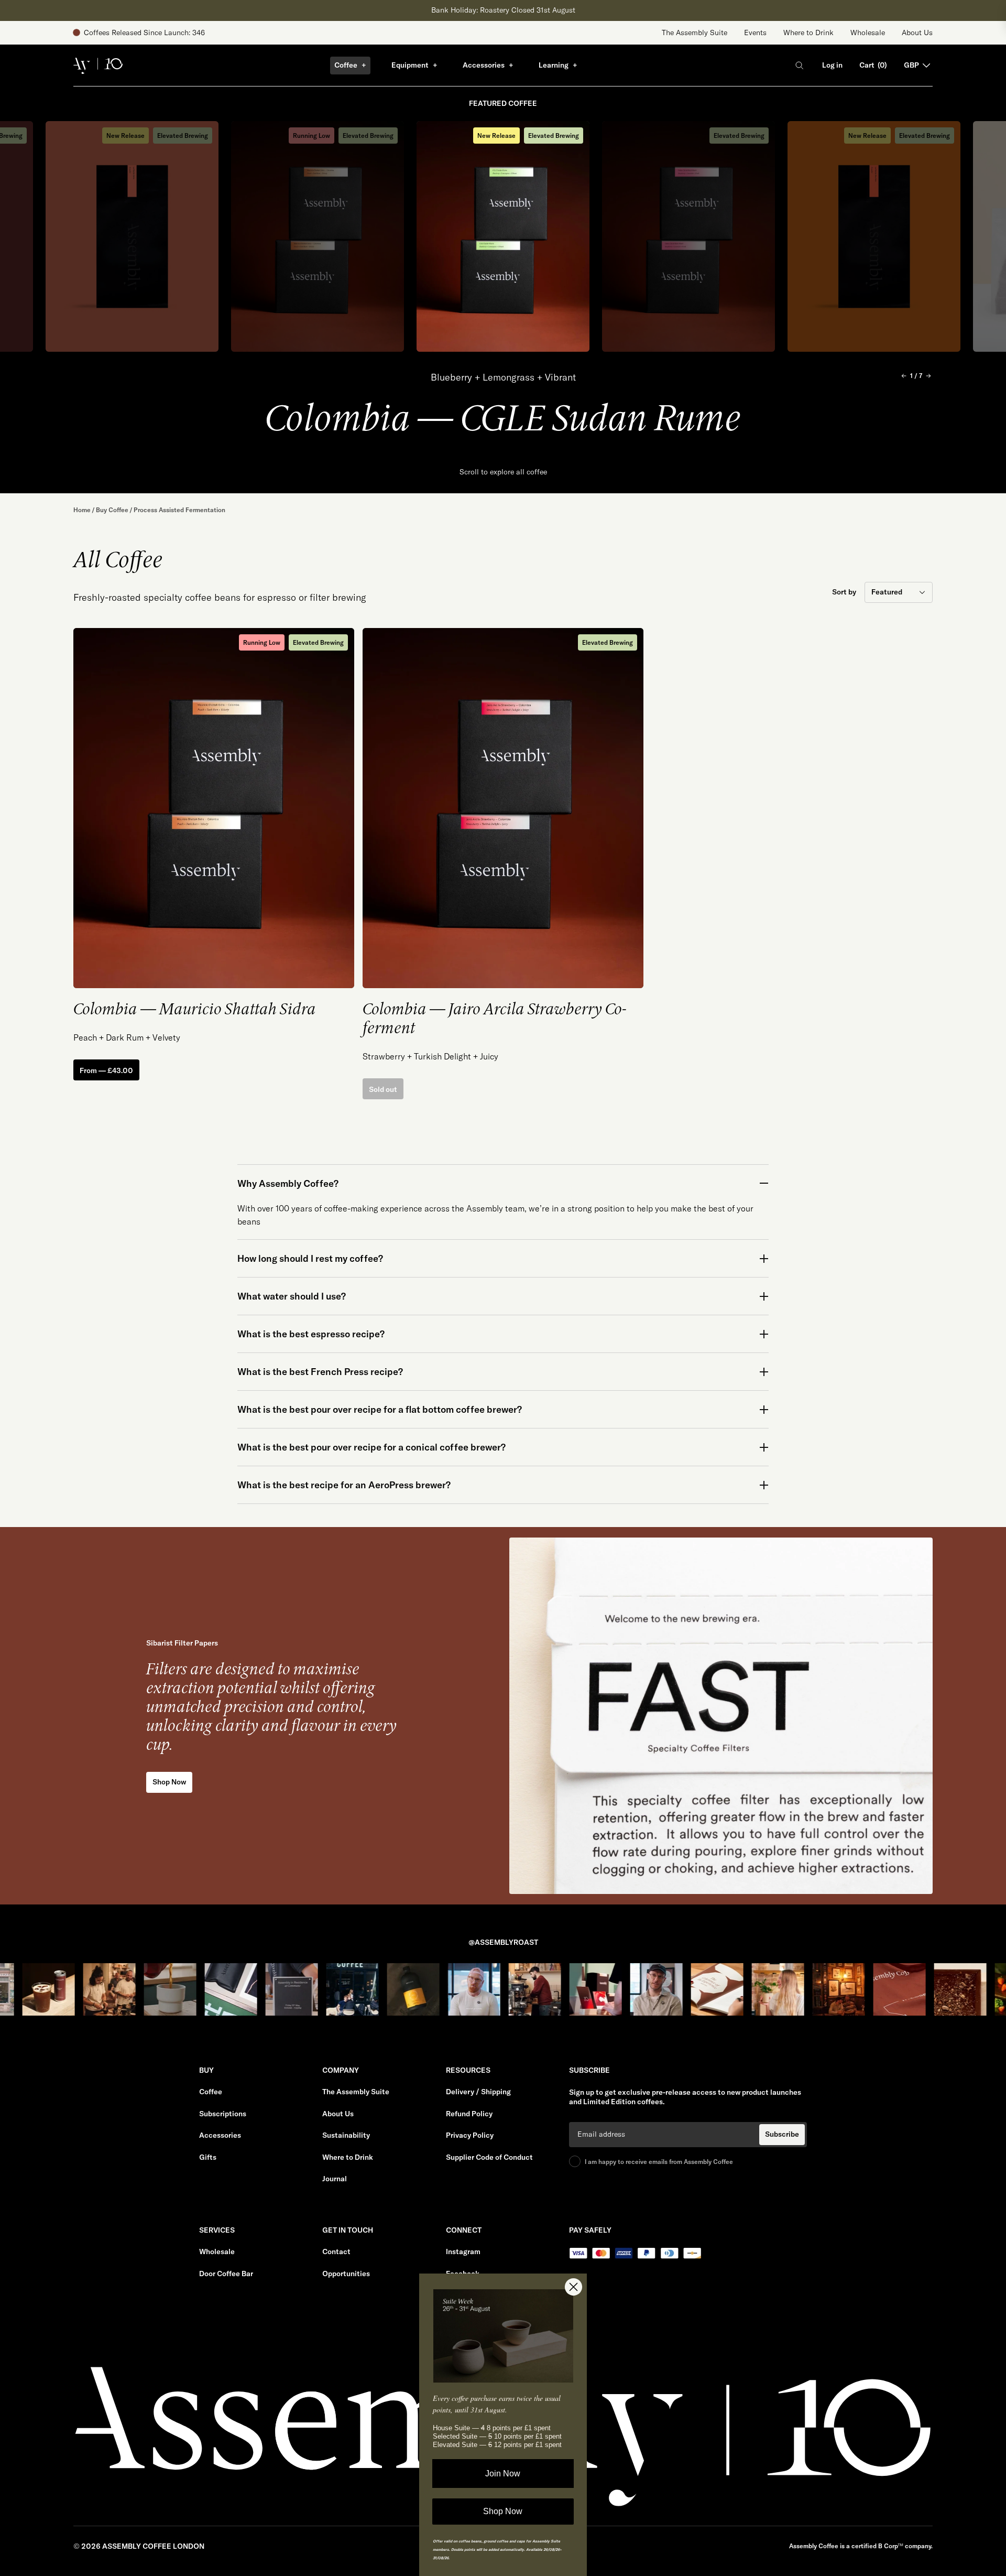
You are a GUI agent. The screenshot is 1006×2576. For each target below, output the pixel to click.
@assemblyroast (503, 1942)
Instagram (463, 2252)
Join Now (503, 2474)
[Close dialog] (573, 2287)
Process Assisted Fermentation (179, 510)
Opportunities (346, 2274)
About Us (917, 33)
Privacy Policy (470, 2135)
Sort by (844, 592)
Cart (873, 65)
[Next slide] (928, 376)
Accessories (484, 65)
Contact (336, 2252)
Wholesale (868, 33)
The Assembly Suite (695, 33)
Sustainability (346, 2135)
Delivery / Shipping (478, 2092)
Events (755, 33)
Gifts (208, 2157)
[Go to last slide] (904, 376)
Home (82, 510)
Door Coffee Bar (226, 2274)
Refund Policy (469, 2114)
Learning (554, 65)
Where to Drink (808, 33)
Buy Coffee (112, 510)
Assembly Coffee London (153, 2546)
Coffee (346, 65)
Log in (832, 65)
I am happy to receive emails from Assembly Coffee (659, 2162)
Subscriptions (223, 2114)
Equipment (410, 65)
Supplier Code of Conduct (489, 2157)
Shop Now (503, 2511)
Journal (335, 2179)
